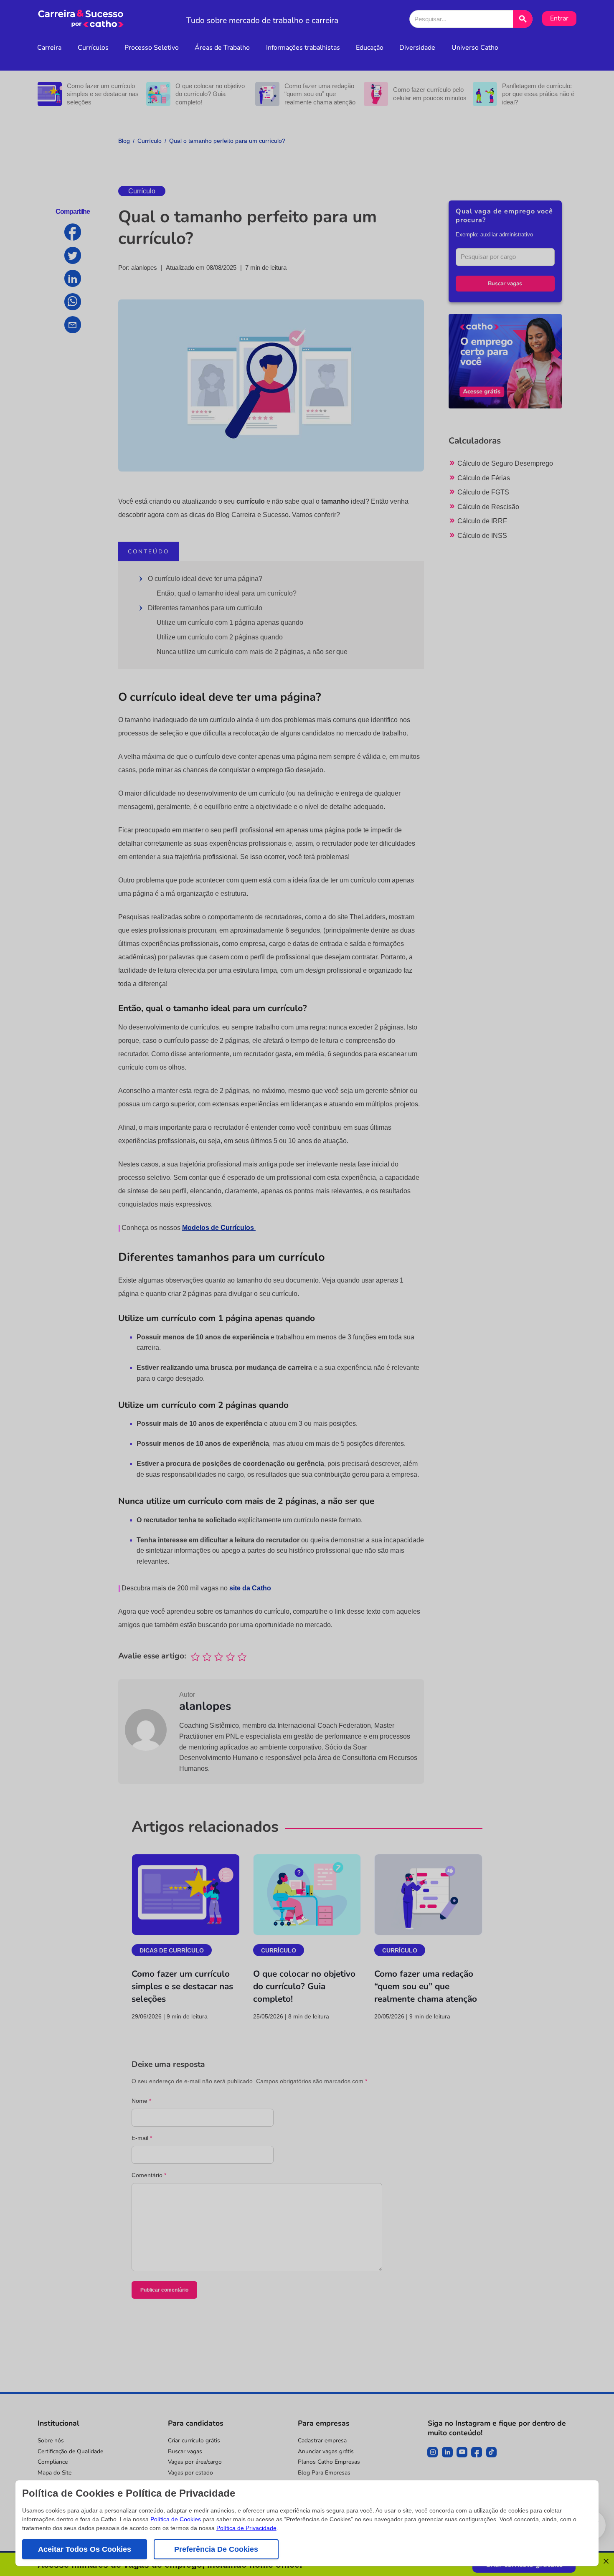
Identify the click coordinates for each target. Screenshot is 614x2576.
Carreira (49, 48)
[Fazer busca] (523, 19)
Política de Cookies (176, 2519)
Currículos (93, 48)
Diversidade (417, 48)
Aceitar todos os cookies (85, 2549)
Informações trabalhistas (303, 48)
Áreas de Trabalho (222, 48)
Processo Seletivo (152, 48)
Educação (370, 48)
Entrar (559, 18)
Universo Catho (475, 48)
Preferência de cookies (216, 2549)
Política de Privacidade (246, 2528)
